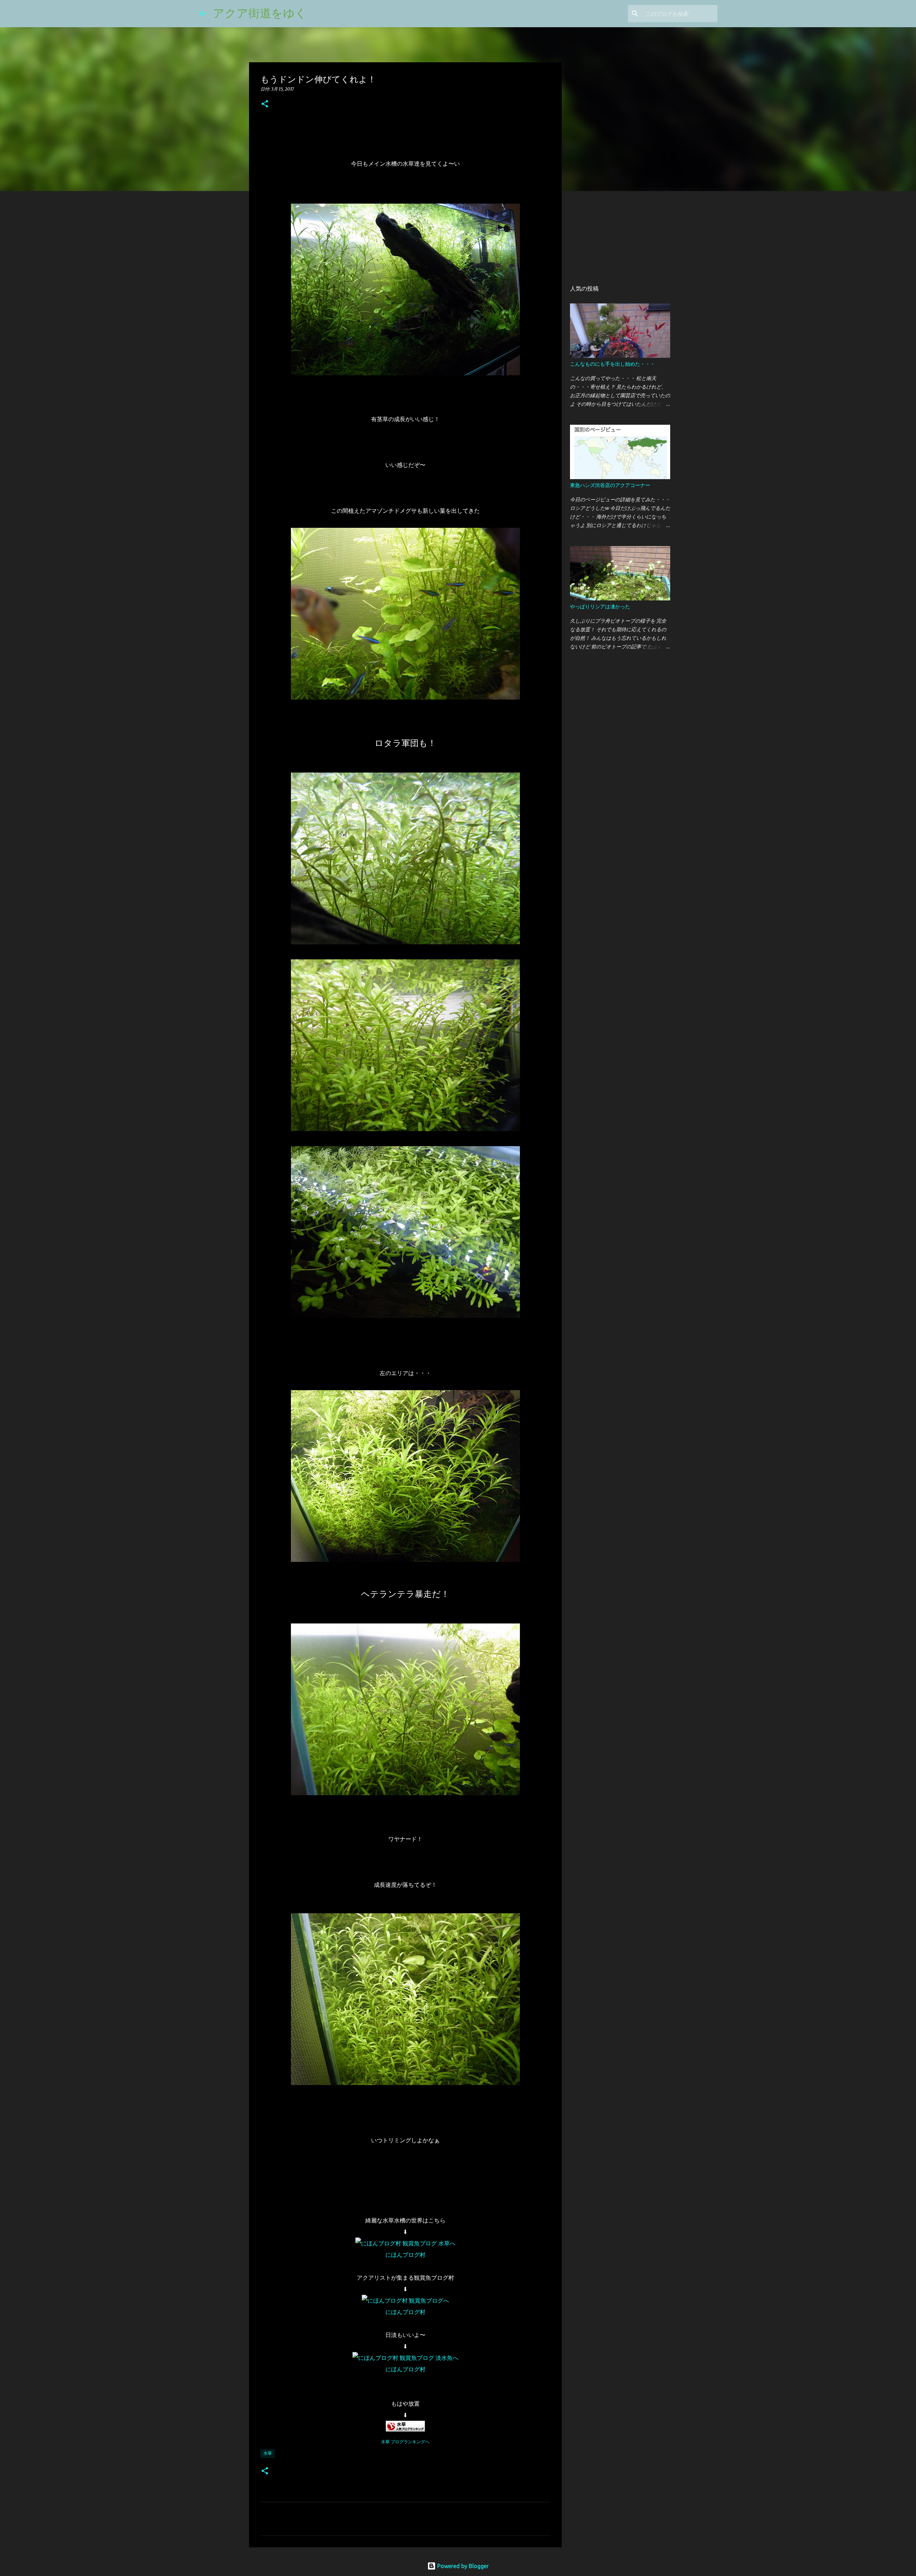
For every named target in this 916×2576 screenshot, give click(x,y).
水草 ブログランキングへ (405, 2442)
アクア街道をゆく (260, 13)
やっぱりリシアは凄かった (600, 607)
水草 (268, 2453)
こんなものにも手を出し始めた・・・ (613, 364)
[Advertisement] (611, 238)
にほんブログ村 (405, 2255)
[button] (265, 104)
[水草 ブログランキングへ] (405, 2430)
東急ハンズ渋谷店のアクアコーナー (610, 485)
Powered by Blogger (462, 2566)
